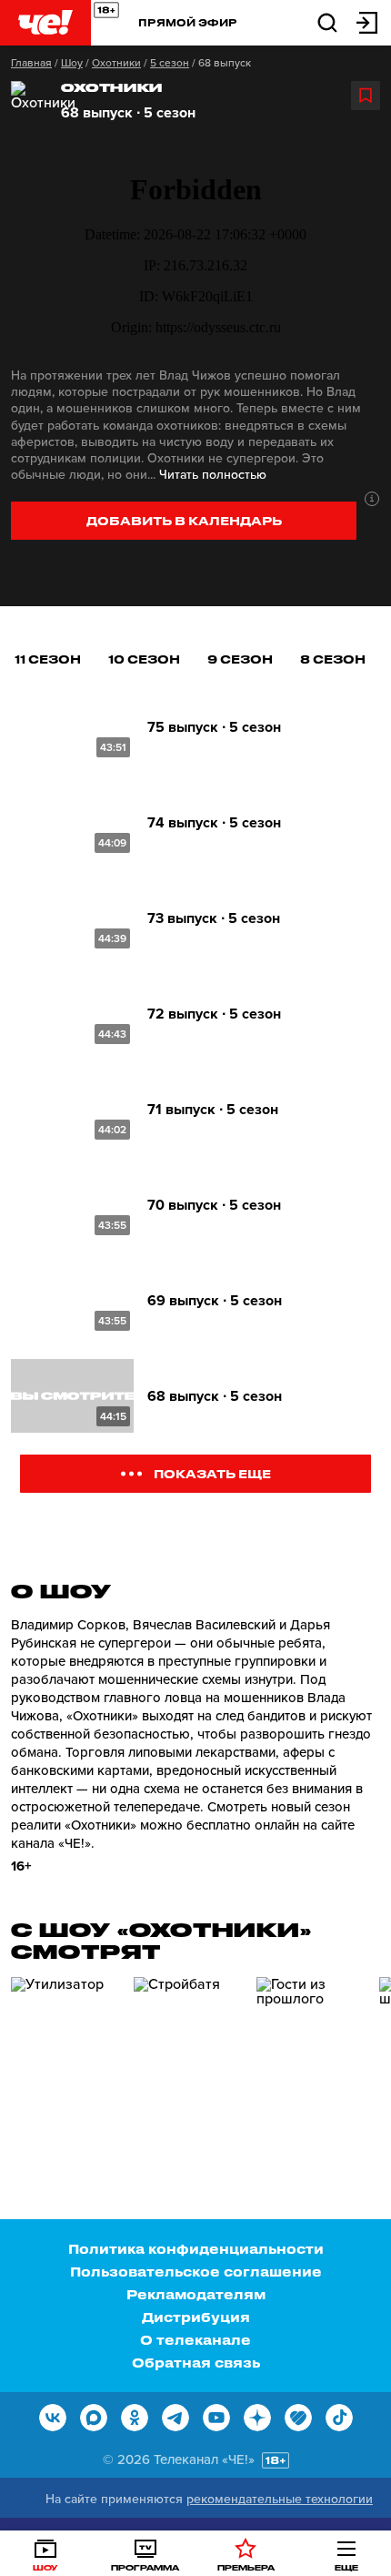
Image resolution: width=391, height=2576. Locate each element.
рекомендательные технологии (280, 2499)
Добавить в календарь (184, 520)
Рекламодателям (196, 2294)
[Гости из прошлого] (311, 2054)
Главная (31, 63)
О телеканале (195, 2340)
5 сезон (170, 63)
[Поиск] (327, 21)
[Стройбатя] (188, 2054)
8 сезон (333, 659)
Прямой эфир (188, 22)
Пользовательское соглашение (196, 2272)
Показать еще (212, 1473)
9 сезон (240, 659)
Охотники (116, 63)
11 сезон (48, 659)
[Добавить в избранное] (366, 96)
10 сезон (144, 659)
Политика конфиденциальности (196, 2249)
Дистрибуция (196, 2317)
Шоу (72, 63)
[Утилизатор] (65, 2054)
